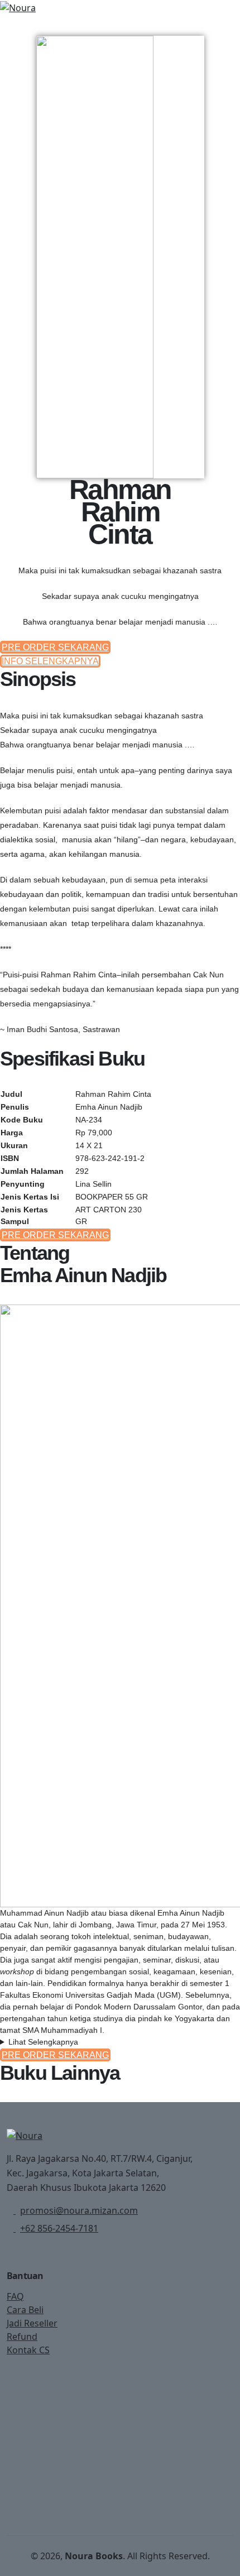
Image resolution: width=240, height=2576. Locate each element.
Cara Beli (25, 2310)
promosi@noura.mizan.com (79, 2210)
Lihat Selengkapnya (43, 2042)
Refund (22, 2337)
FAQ (15, 2296)
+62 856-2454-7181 (59, 2228)
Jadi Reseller (32, 2323)
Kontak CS (28, 2350)
